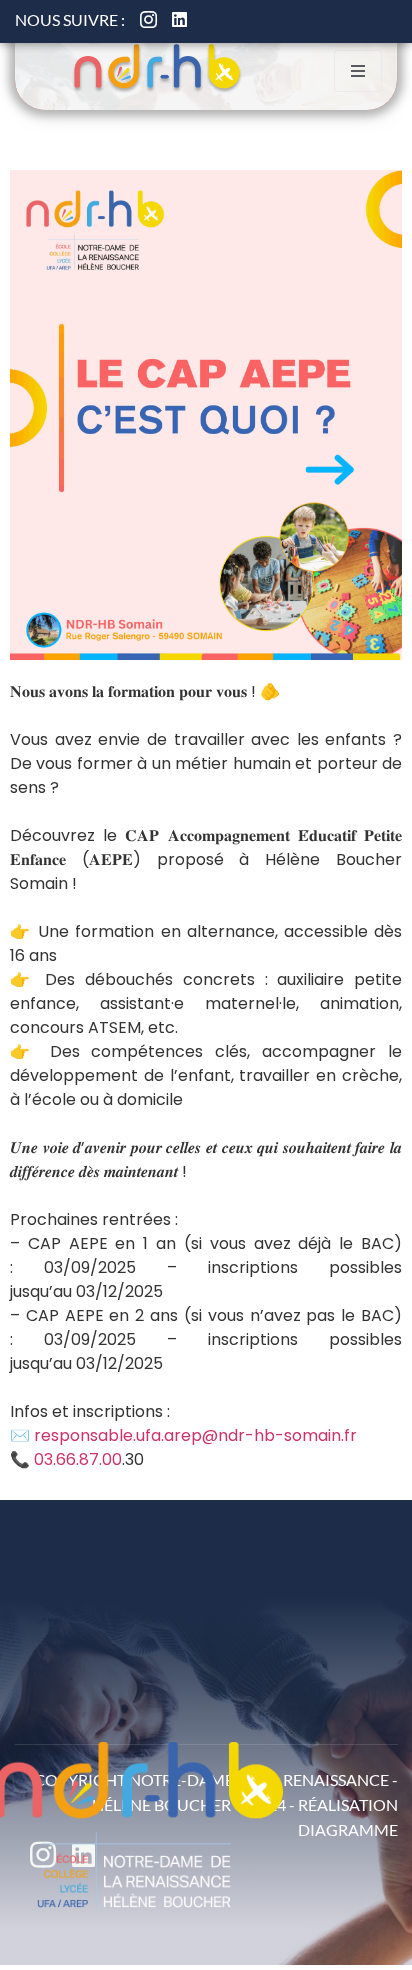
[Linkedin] (179, 19)
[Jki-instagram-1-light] (148, 19)
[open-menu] (358, 71)
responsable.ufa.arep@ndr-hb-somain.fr (195, 1435)
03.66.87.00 (78, 1459)
